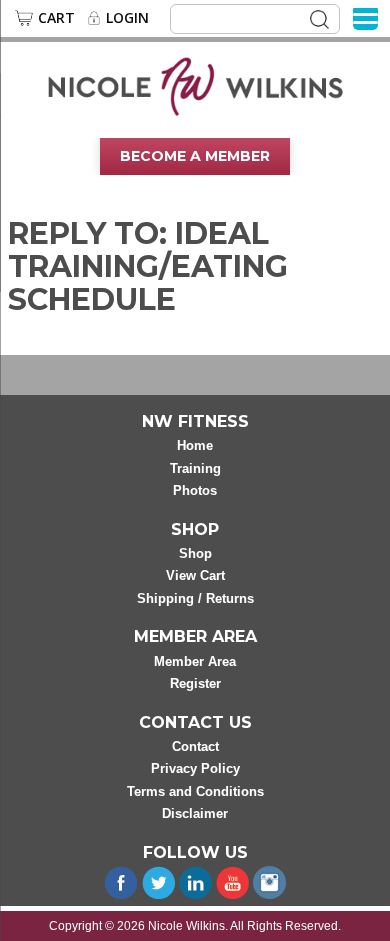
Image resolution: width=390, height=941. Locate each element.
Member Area (195, 661)
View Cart (195, 575)
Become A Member (195, 156)
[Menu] (365, 17)
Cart (56, 18)
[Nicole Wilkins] (195, 85)
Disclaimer (195, 813)
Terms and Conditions (195, 791)
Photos (195, 490)
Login (127, 18)
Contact (195, 746)
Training (195, 468)
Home (195, 445)
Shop (195, 553)
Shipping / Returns (195, 598)
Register (195, 683)
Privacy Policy (195, 768)
